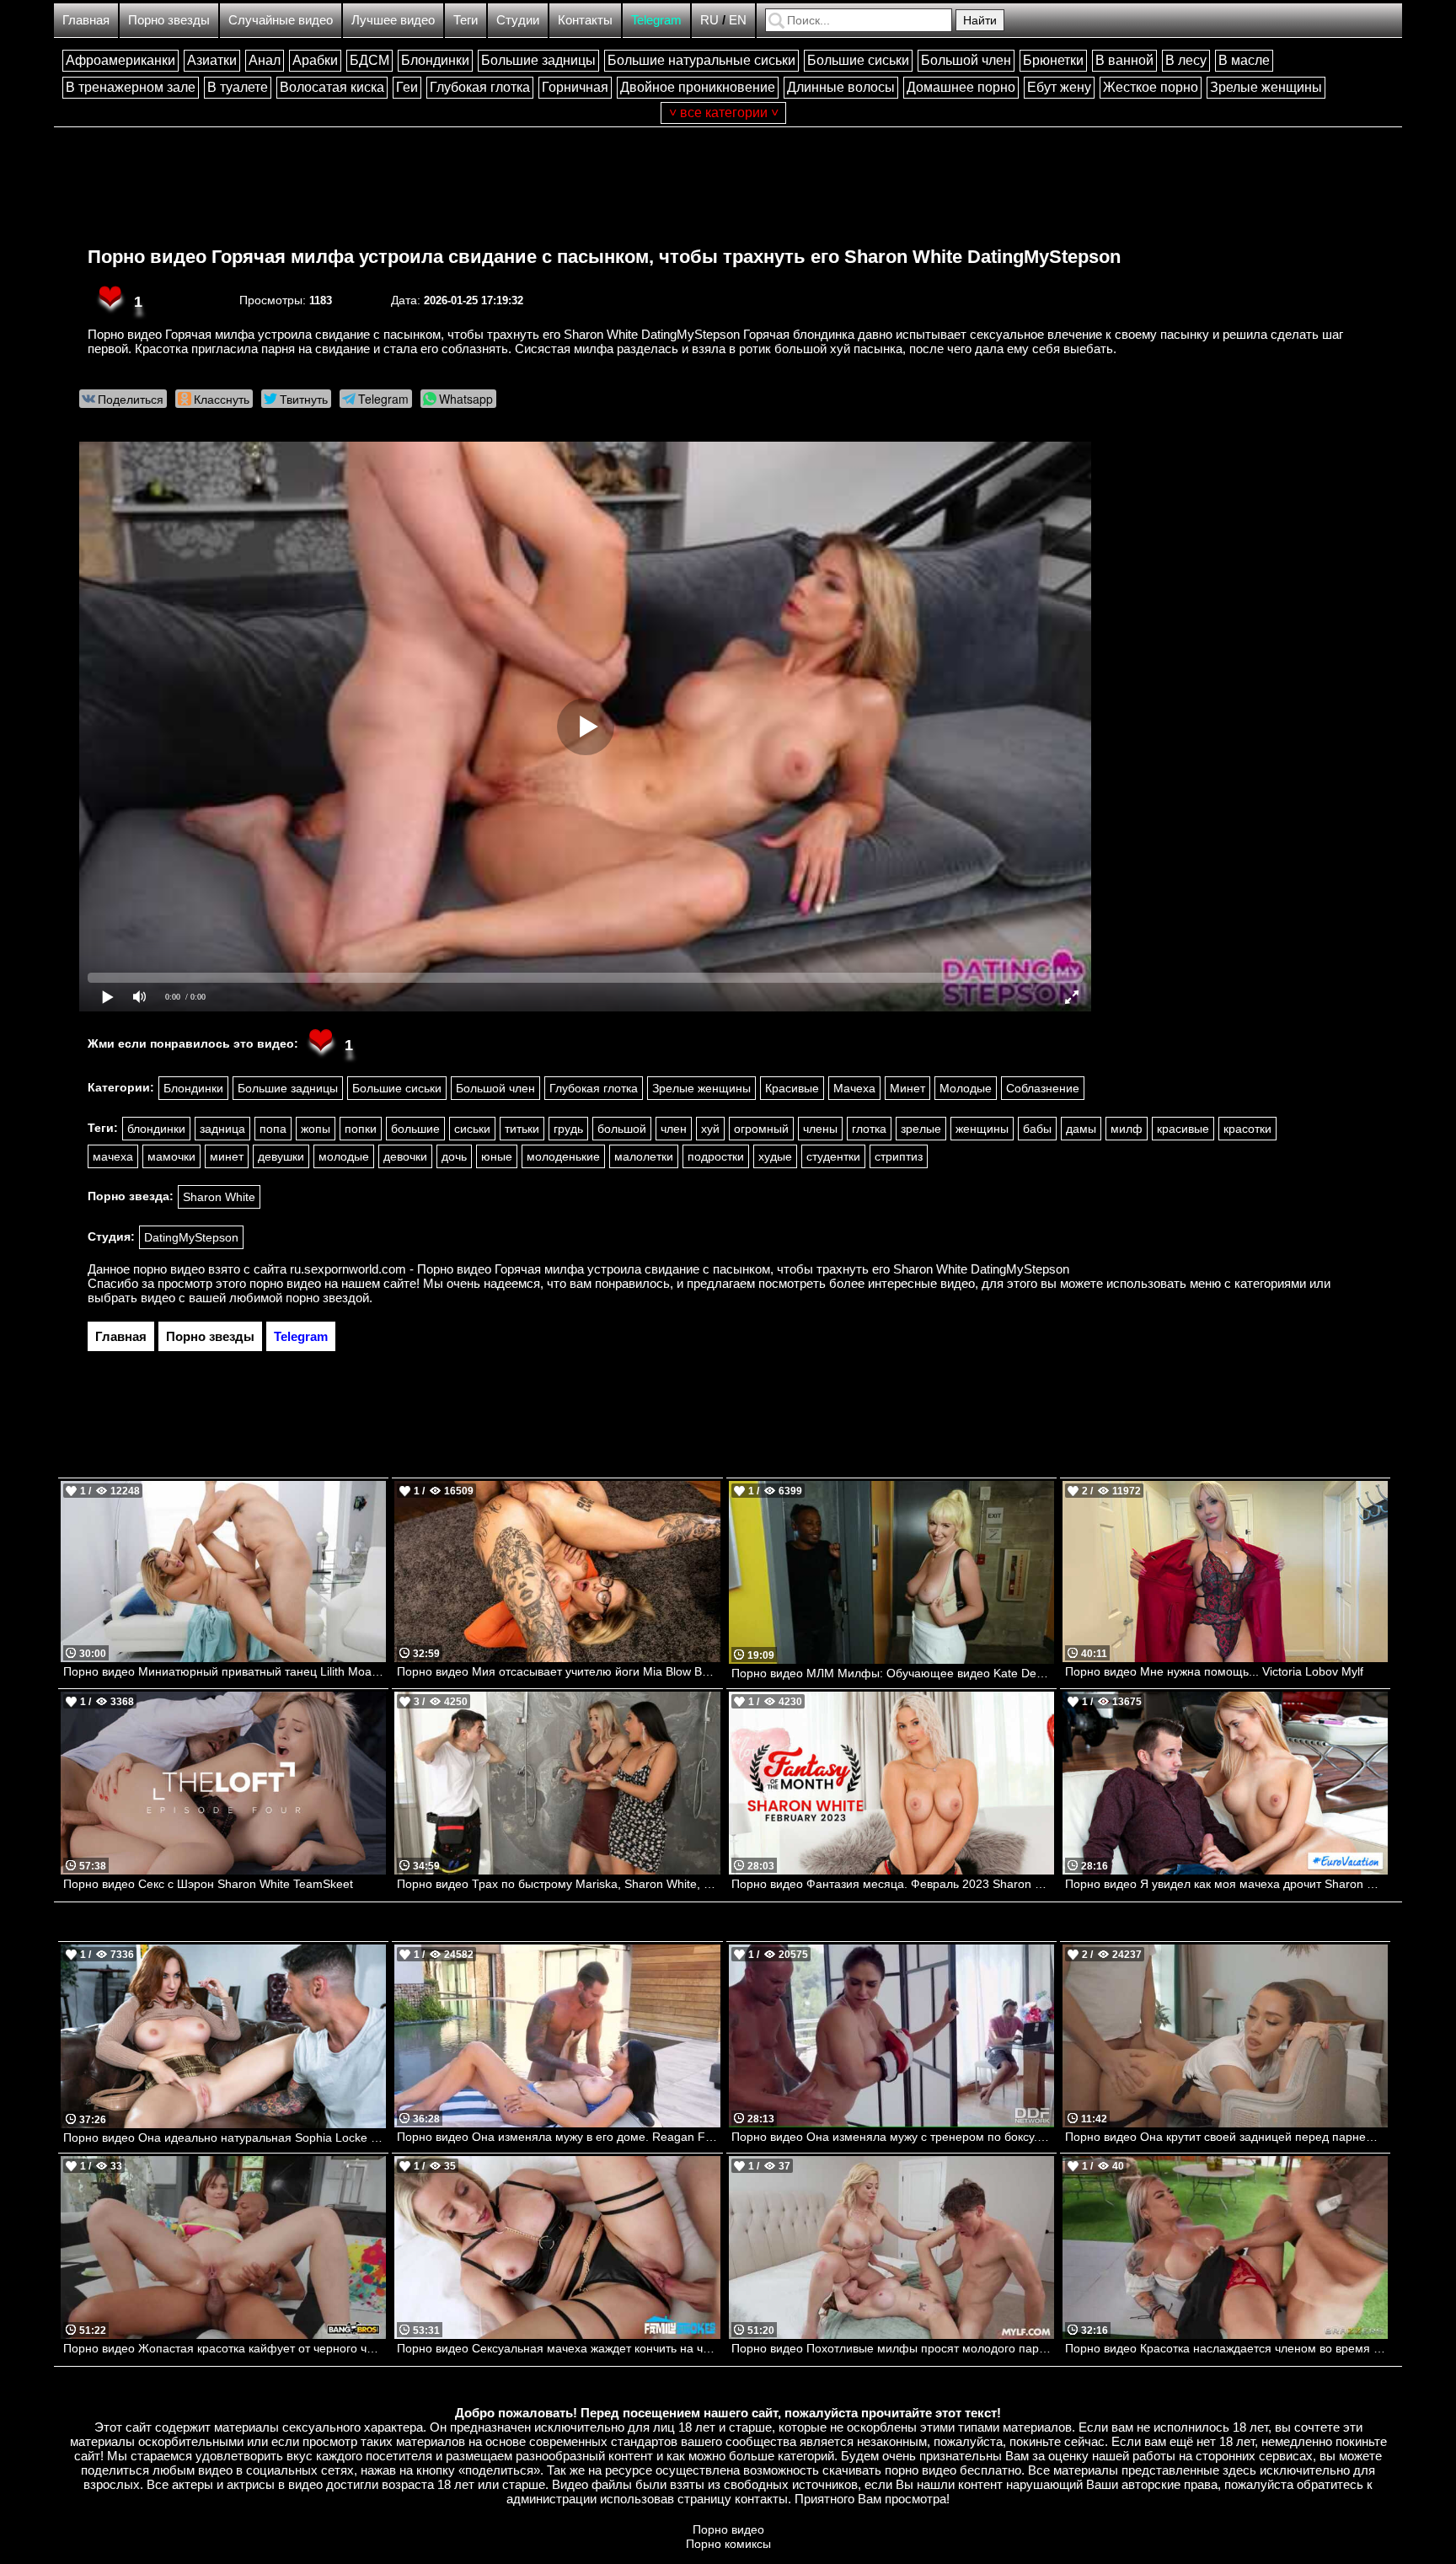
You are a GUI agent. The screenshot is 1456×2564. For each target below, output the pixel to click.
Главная (86, 20)
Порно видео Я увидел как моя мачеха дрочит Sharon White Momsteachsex (1226, 1884)
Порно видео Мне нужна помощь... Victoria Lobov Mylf (1214, 1671)
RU (709, 20)
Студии (518, 20)
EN (738, 20)
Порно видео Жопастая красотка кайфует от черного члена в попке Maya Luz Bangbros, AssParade (225, 2348)
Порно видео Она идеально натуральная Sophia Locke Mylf (225, 2138)
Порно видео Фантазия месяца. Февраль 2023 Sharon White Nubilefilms (893, 1884)
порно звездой (327, 1298)
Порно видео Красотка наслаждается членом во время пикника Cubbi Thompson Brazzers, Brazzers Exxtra (1226, 2348)
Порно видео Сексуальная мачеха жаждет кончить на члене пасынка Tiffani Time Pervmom (558, 2348)
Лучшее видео (393, 20)
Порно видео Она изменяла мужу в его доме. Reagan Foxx (558, 2137)
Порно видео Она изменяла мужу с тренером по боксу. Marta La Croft (893, 2137)
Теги (466, 20)
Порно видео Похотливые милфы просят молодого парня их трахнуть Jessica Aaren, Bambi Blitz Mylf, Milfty (893, 2348)
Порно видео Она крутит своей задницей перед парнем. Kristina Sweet (1226, 2137)
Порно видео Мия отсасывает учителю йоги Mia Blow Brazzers (558, 1671)
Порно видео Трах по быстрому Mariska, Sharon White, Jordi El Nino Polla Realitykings (558, 1884)
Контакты (585, 20)
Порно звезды (169, 20)
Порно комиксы (728, 2544)
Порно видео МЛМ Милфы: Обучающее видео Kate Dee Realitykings (893, 1673)
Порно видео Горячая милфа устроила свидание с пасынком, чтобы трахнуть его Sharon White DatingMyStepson (604, 257)
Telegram (656, 20)
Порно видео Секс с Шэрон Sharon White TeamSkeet (208, 1884)
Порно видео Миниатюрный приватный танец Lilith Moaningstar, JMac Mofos (225, 1671)
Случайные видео (281, 20)
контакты (761, 2499)
